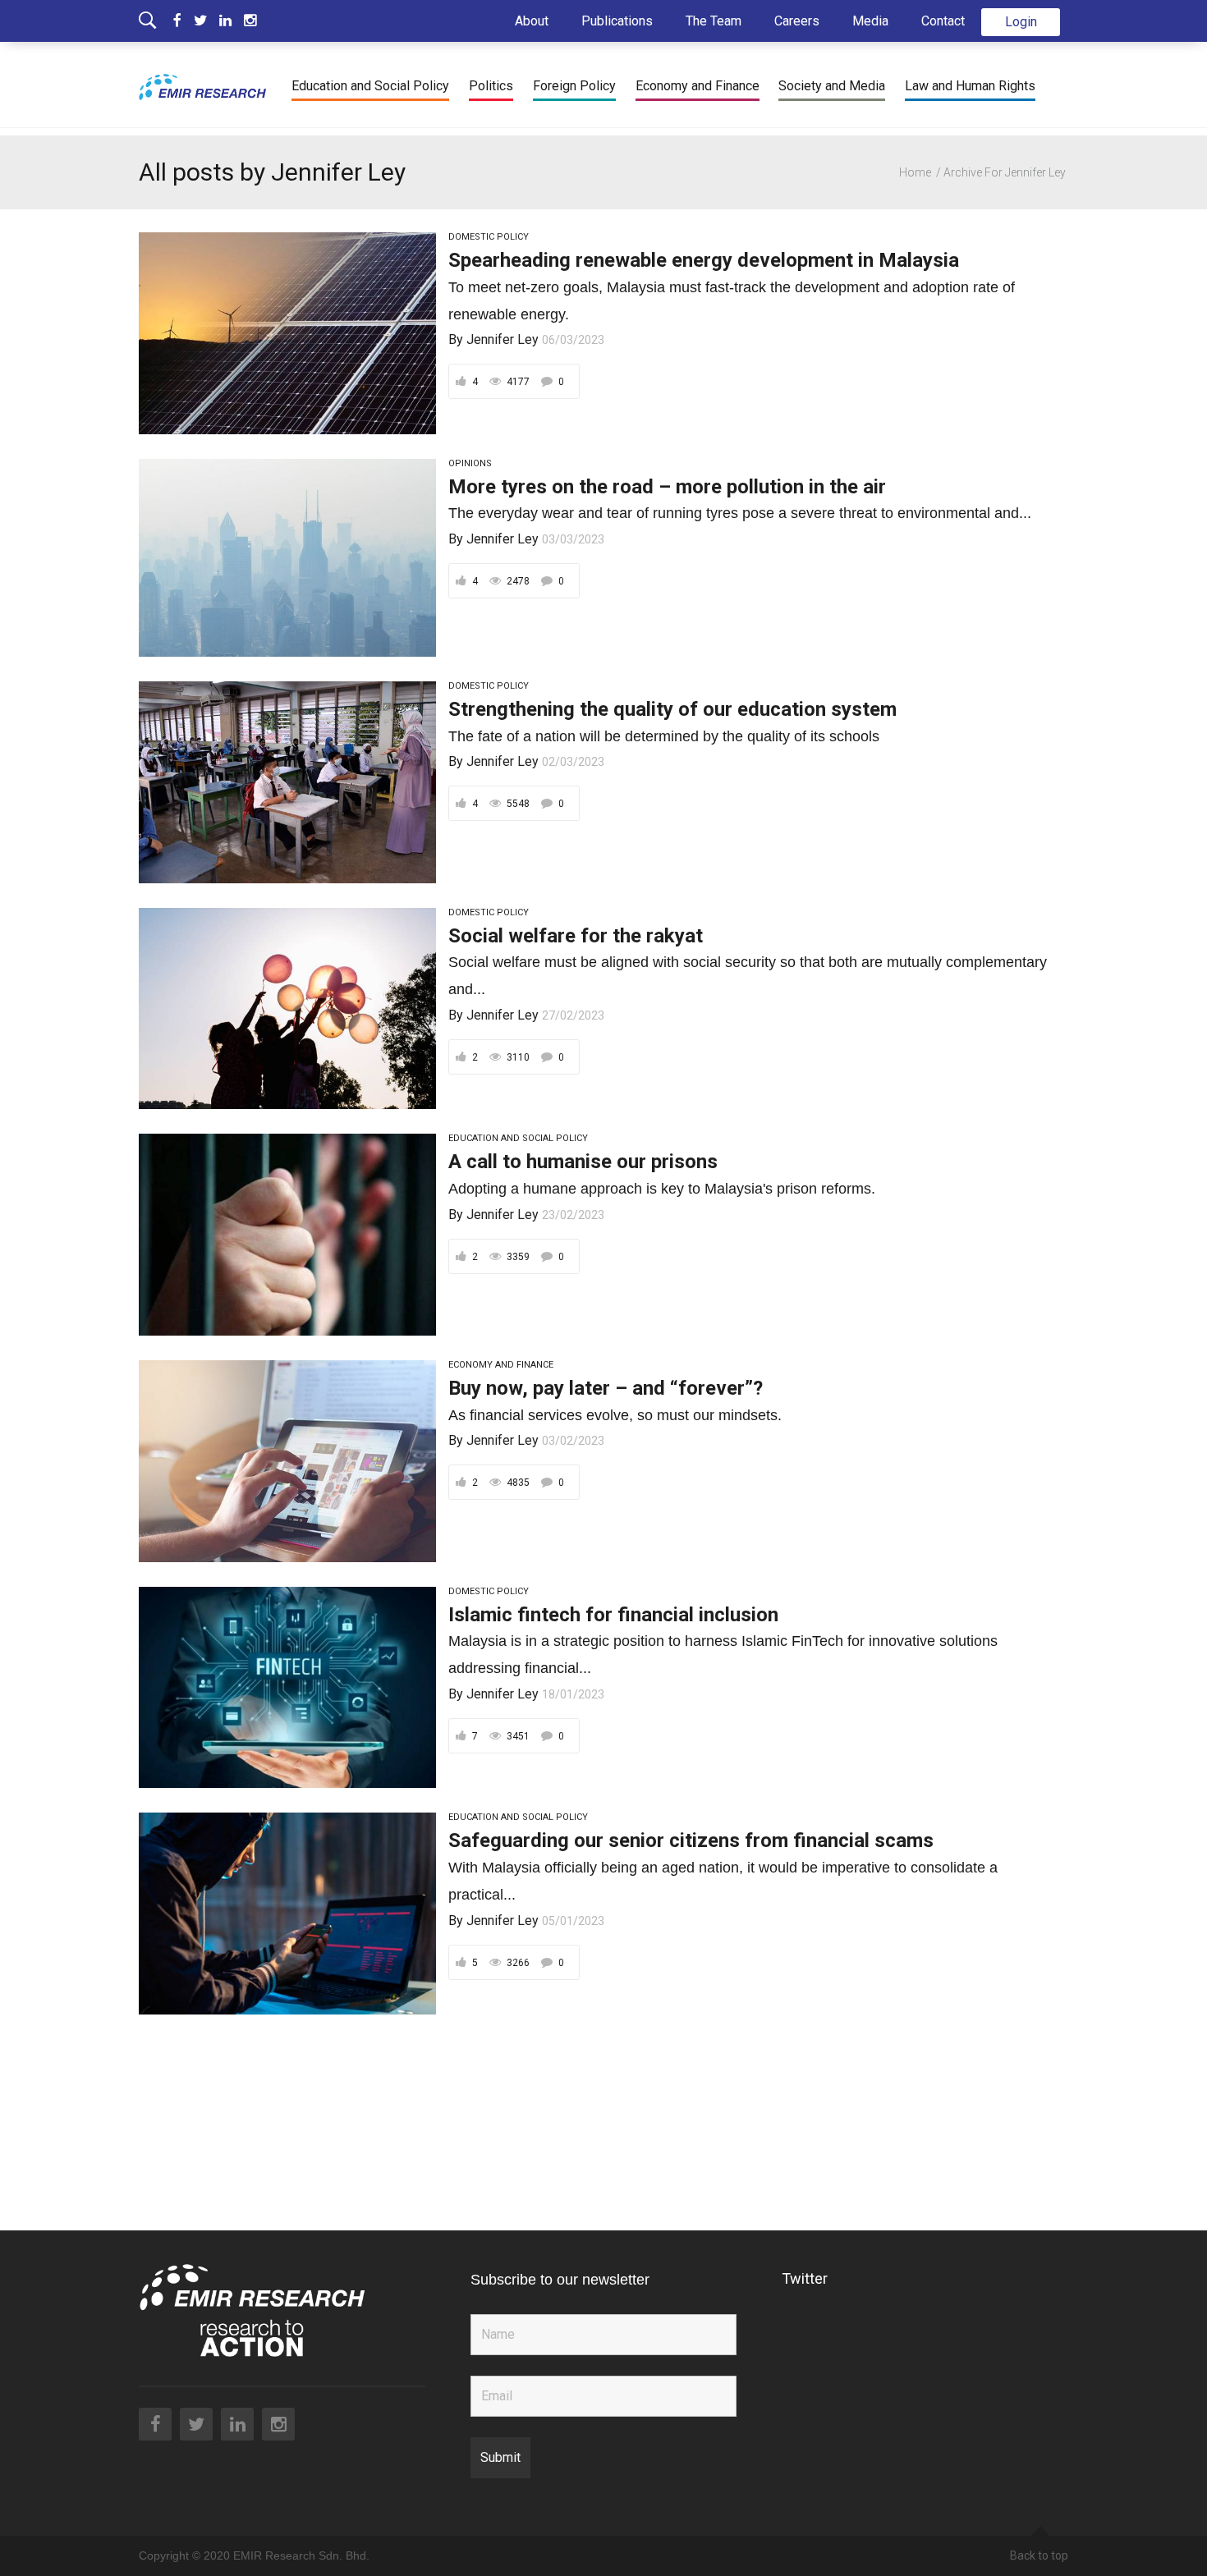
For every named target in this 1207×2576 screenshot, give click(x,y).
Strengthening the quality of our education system (672, 709)
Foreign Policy (574, 86)
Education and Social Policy (370, 86)
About (532, 21)
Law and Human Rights (970, 86)
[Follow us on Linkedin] (232, 21)
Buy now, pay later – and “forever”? (606, 1388)
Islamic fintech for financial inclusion (613, 1615)
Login (1021, 22)
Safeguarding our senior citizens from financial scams (691, 1840)
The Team (714, 21)
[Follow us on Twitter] (207, 21)
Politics (491, 86)
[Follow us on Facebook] (184, 21)
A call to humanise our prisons (583, 1162)
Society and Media (832, 86)
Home (915, 172)
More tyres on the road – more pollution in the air (667, 487)
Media (870, 21)
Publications (617, 21)
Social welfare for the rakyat (576, 936)
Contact (943, 21)
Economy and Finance (698, 86)
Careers (797, 21)
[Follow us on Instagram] (250, 21)
